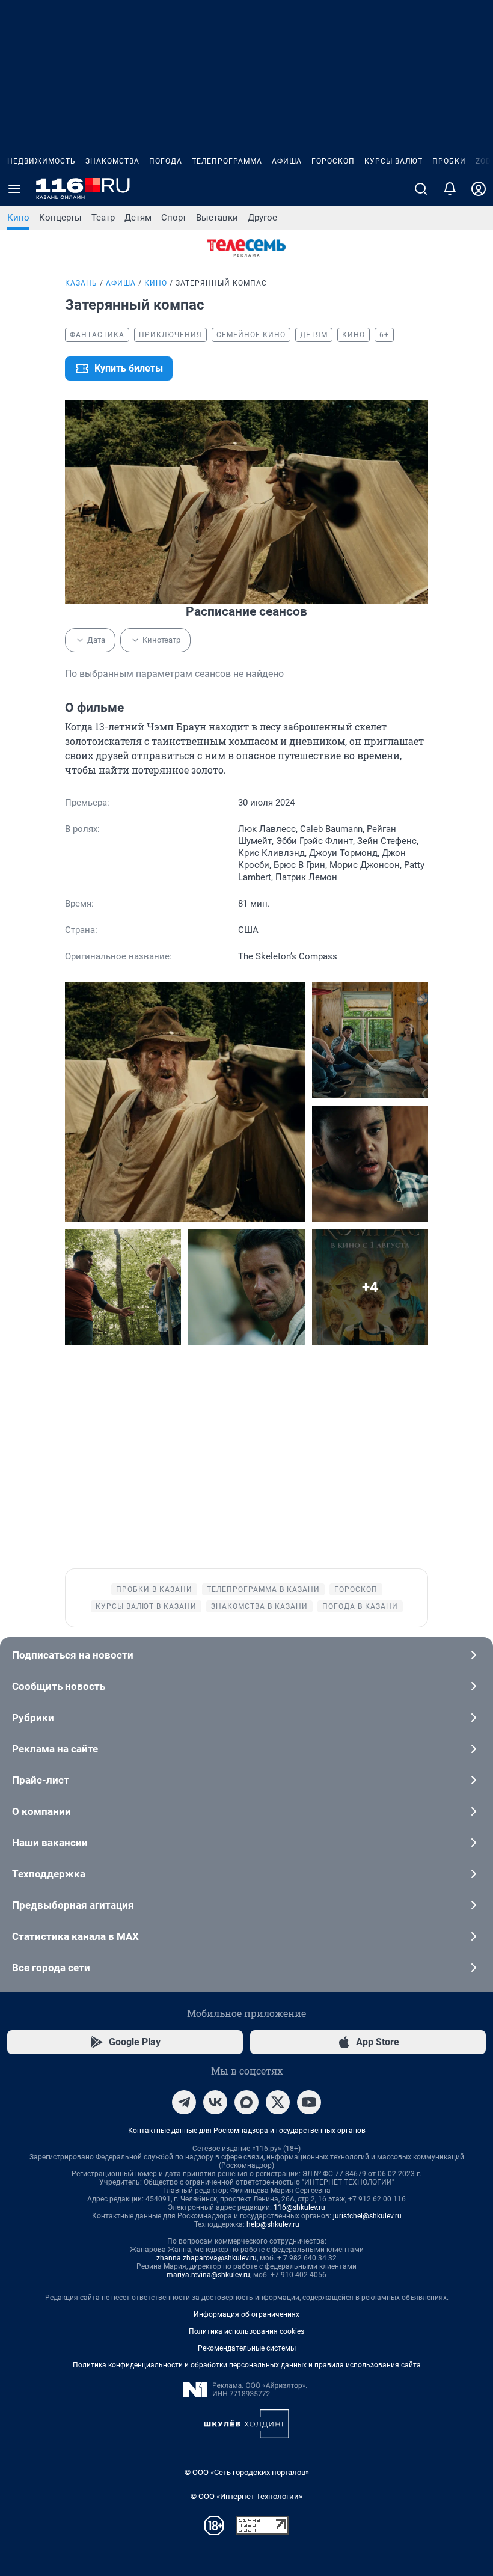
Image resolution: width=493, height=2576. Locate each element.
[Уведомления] (450, 189)
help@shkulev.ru (273, 2224)
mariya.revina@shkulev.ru (208, 2275)
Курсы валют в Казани (146, 1606)
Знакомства (112, 161)
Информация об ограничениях (246, 2314)
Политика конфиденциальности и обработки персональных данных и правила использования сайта (247, 2365)
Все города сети (51, 1968)
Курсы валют (393, 161)
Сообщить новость (59, 1686)
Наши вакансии (50, 1843)
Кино (18, 218)
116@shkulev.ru (299, 2207)
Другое (262, 218)
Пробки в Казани (154, 1589)
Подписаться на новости (73, 1655)
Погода (166, 161)
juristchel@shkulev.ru (367, 2216)
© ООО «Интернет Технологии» (246, 2496)
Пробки (449, 161)
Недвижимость (41, 161)
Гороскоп (333, 161)
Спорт (174, 218)
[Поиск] (421, 189)
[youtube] (309, 2102)
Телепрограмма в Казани (263, 1589)
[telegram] (184, 2102)
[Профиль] (479, 189)
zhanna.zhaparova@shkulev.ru (207, 2258)
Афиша (287, 161)
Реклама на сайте (55, 1749)
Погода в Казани (360, 1606)
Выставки (217, 218)
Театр (103, 218)
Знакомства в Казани (259, 1606)
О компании (41, 1811)
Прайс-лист (41, 1780)
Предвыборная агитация (73, 1905)
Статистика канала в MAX (75, 1936)
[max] (246, 2102)
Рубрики (33, 1718)
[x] (278, 2102)
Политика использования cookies (246, 2331)
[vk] (215, 2102)
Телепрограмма (227, 161)
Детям (138, 218)
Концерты (60, 218)
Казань (81, 283)
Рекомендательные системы (247, 2348)
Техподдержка (49, 1874)
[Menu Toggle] (14, 189)
